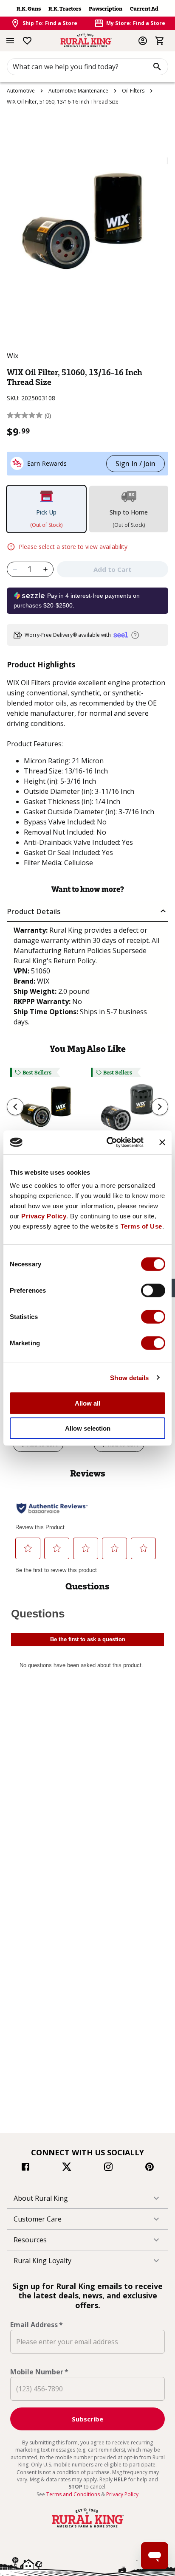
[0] (160, 41)
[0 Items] (160, 41)
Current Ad (144, 9)
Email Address (37, 2325)
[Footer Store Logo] (87, 2528)
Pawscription (106, 9)
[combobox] (87, 67)
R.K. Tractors (65, 9)
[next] (160, 1107)
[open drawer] (10, 41)
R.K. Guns (29, 9)
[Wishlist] (27, 41)
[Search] (157, 67)
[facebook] (25, 2168)
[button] (87, 911)
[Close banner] (162, 1142)
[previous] (15, 1107)
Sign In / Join (135, 464)
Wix (13, 356)
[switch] (153, 1291)
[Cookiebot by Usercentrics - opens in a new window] (108, 1142)
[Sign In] (143, 41)
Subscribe (87, 2419)
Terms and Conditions (74, 2494)
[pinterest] (150, 2168)
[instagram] (108, 2168)
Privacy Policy (44, 1216)
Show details (129, 1377)
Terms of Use (141, 1226)
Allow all (87, 1403)
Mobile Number (39, 2372)
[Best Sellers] (47, 1112)
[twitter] (67, 2168)
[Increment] (46, 569)
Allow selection (88, 1428)
